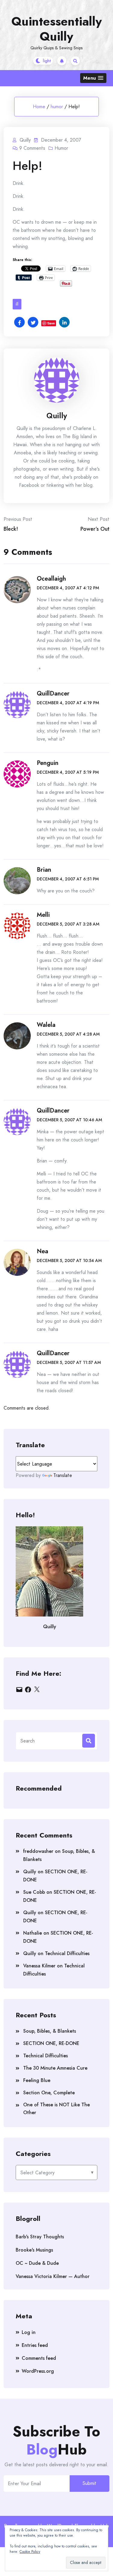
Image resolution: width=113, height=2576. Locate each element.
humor (57, 107)
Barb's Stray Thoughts (40, 2237)
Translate (63, 1475)
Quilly (57, 416)
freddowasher (38, 1851)
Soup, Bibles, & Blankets (50, 2031)
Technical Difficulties (67, 1953)
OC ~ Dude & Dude (37, 2263)
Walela (46, 1025)
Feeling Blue (37, 2080)
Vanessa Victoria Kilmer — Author (53, 2276)
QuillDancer (53, 694)
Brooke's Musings (34, 2250)
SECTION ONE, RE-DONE (51, 2043)
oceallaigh (51, 579)
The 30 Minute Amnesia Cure (55, 2068)
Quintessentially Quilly (57, 29)
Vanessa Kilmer (39, 1966)
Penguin (48, 763)
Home (39, 107)
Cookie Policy (30, 2552)
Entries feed (35, 2345)
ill (17, 304)
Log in (29, 2332)
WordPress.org (38, 2371)
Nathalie (33, 1933)
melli (43, 915)
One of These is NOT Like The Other (56, 2109)
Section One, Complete (49, 2093)
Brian (44, 870)
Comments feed (39, 2358)
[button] (93, 78)
